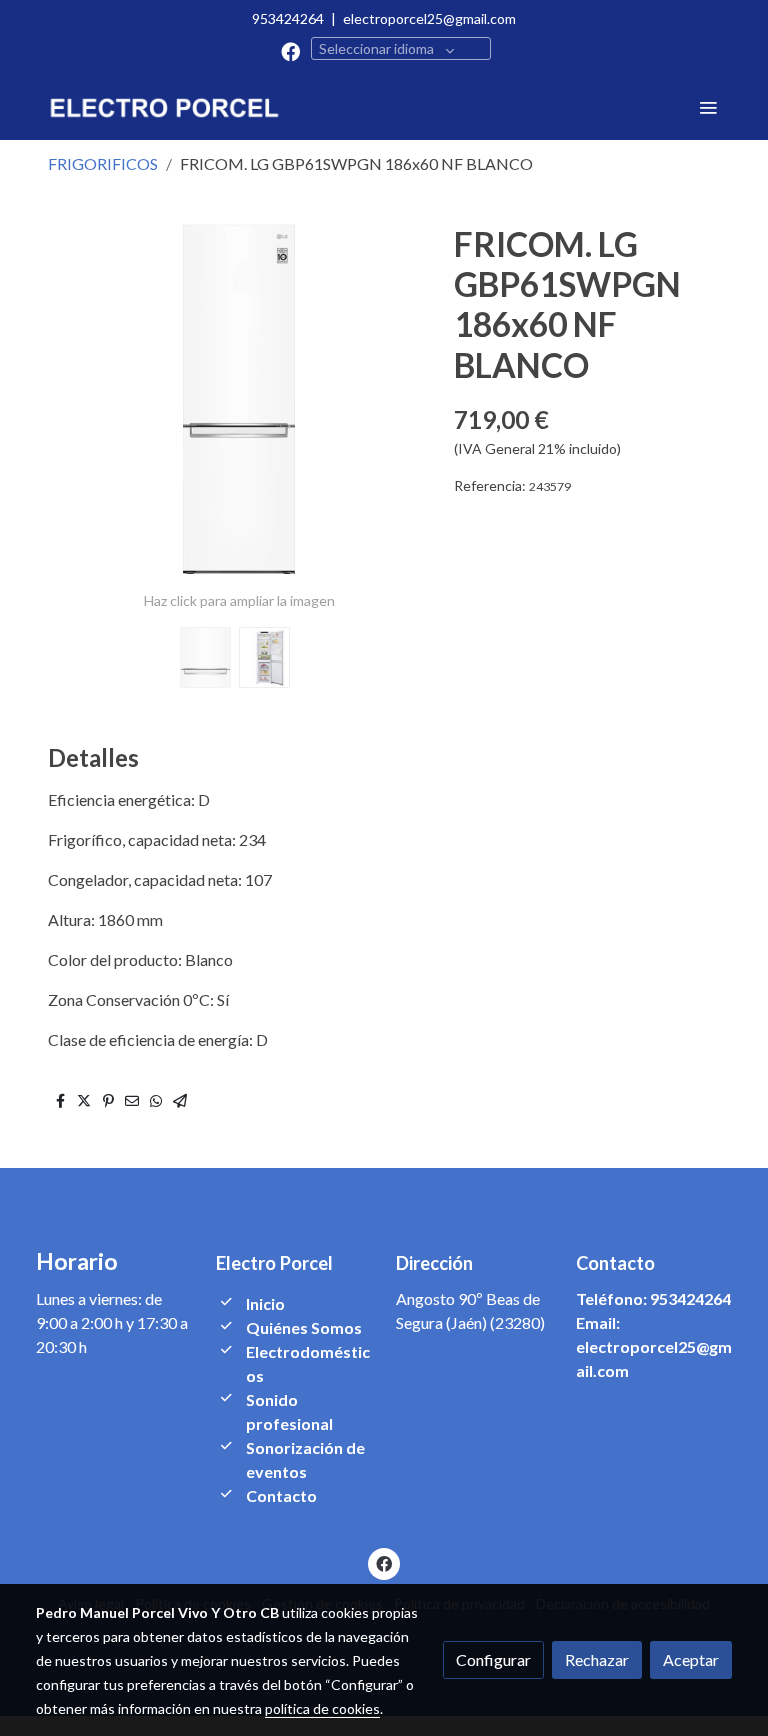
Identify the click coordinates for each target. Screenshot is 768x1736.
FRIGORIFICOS (103, 163)
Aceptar (691, 1659)
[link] (164, 107)
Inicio (265, 1303)
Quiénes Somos (304, 1327)
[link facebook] (290, 50)
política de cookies (322, 1708)
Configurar (493, 1659)
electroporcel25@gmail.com (429, 18)
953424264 (288, 18)
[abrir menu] (708, 107)
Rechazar (597, 1659)
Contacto (281, 1495)
